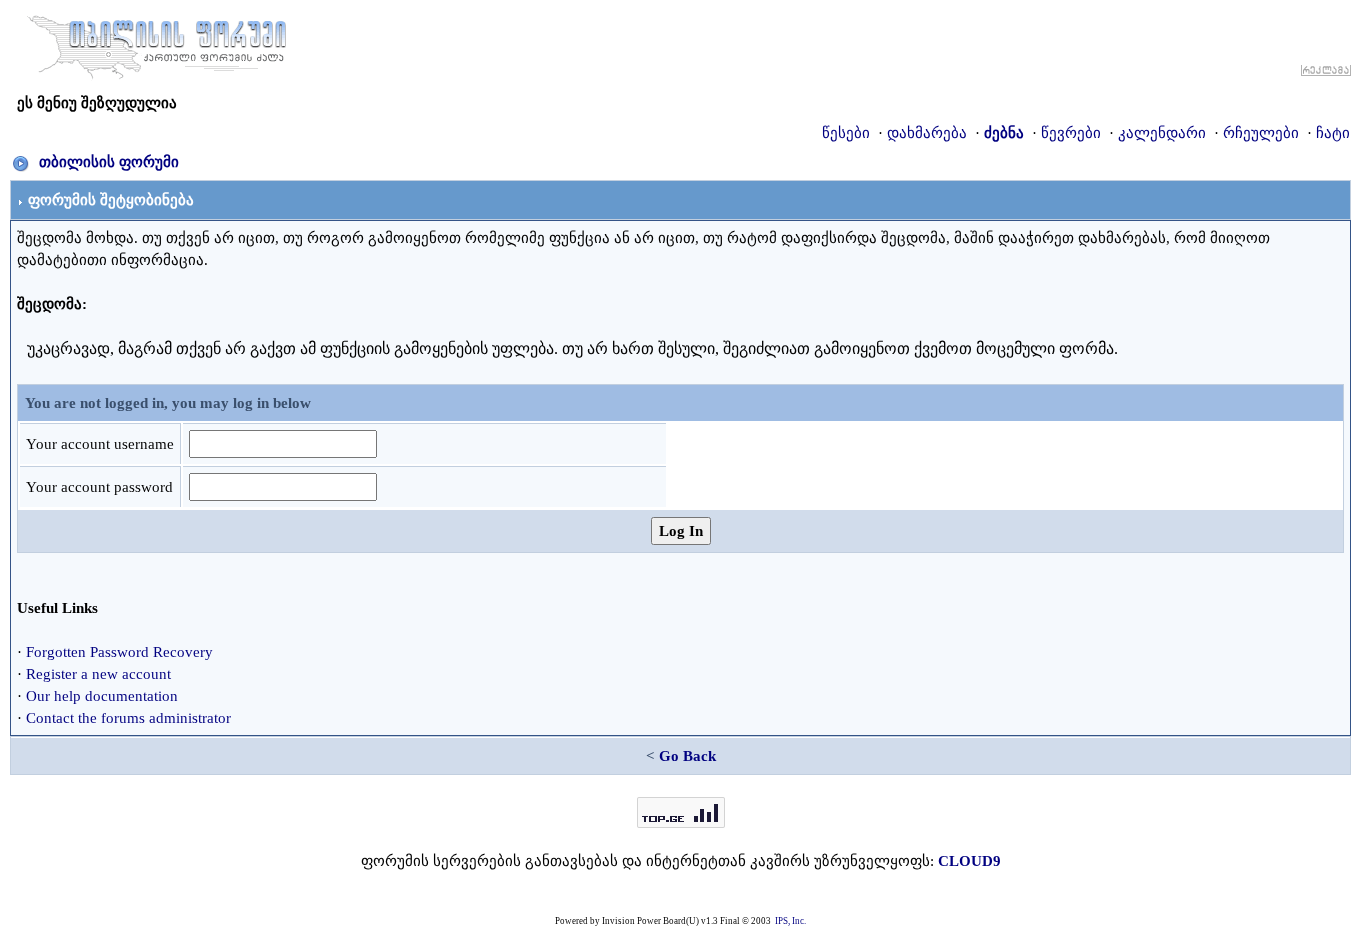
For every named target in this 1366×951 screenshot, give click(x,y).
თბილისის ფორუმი (109, 162)
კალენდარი (1162, 133)
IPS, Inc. (790, 921)
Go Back (687, 756)
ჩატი (1333, 133)
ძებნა (1004, 133)
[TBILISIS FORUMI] (157, 43)
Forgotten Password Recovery (119, 652)
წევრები (1071, 133)
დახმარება (927, 133)
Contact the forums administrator (128, 718)
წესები (846, 133)
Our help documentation (102, 696)
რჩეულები (1261, 133)
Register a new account (98, 674)
